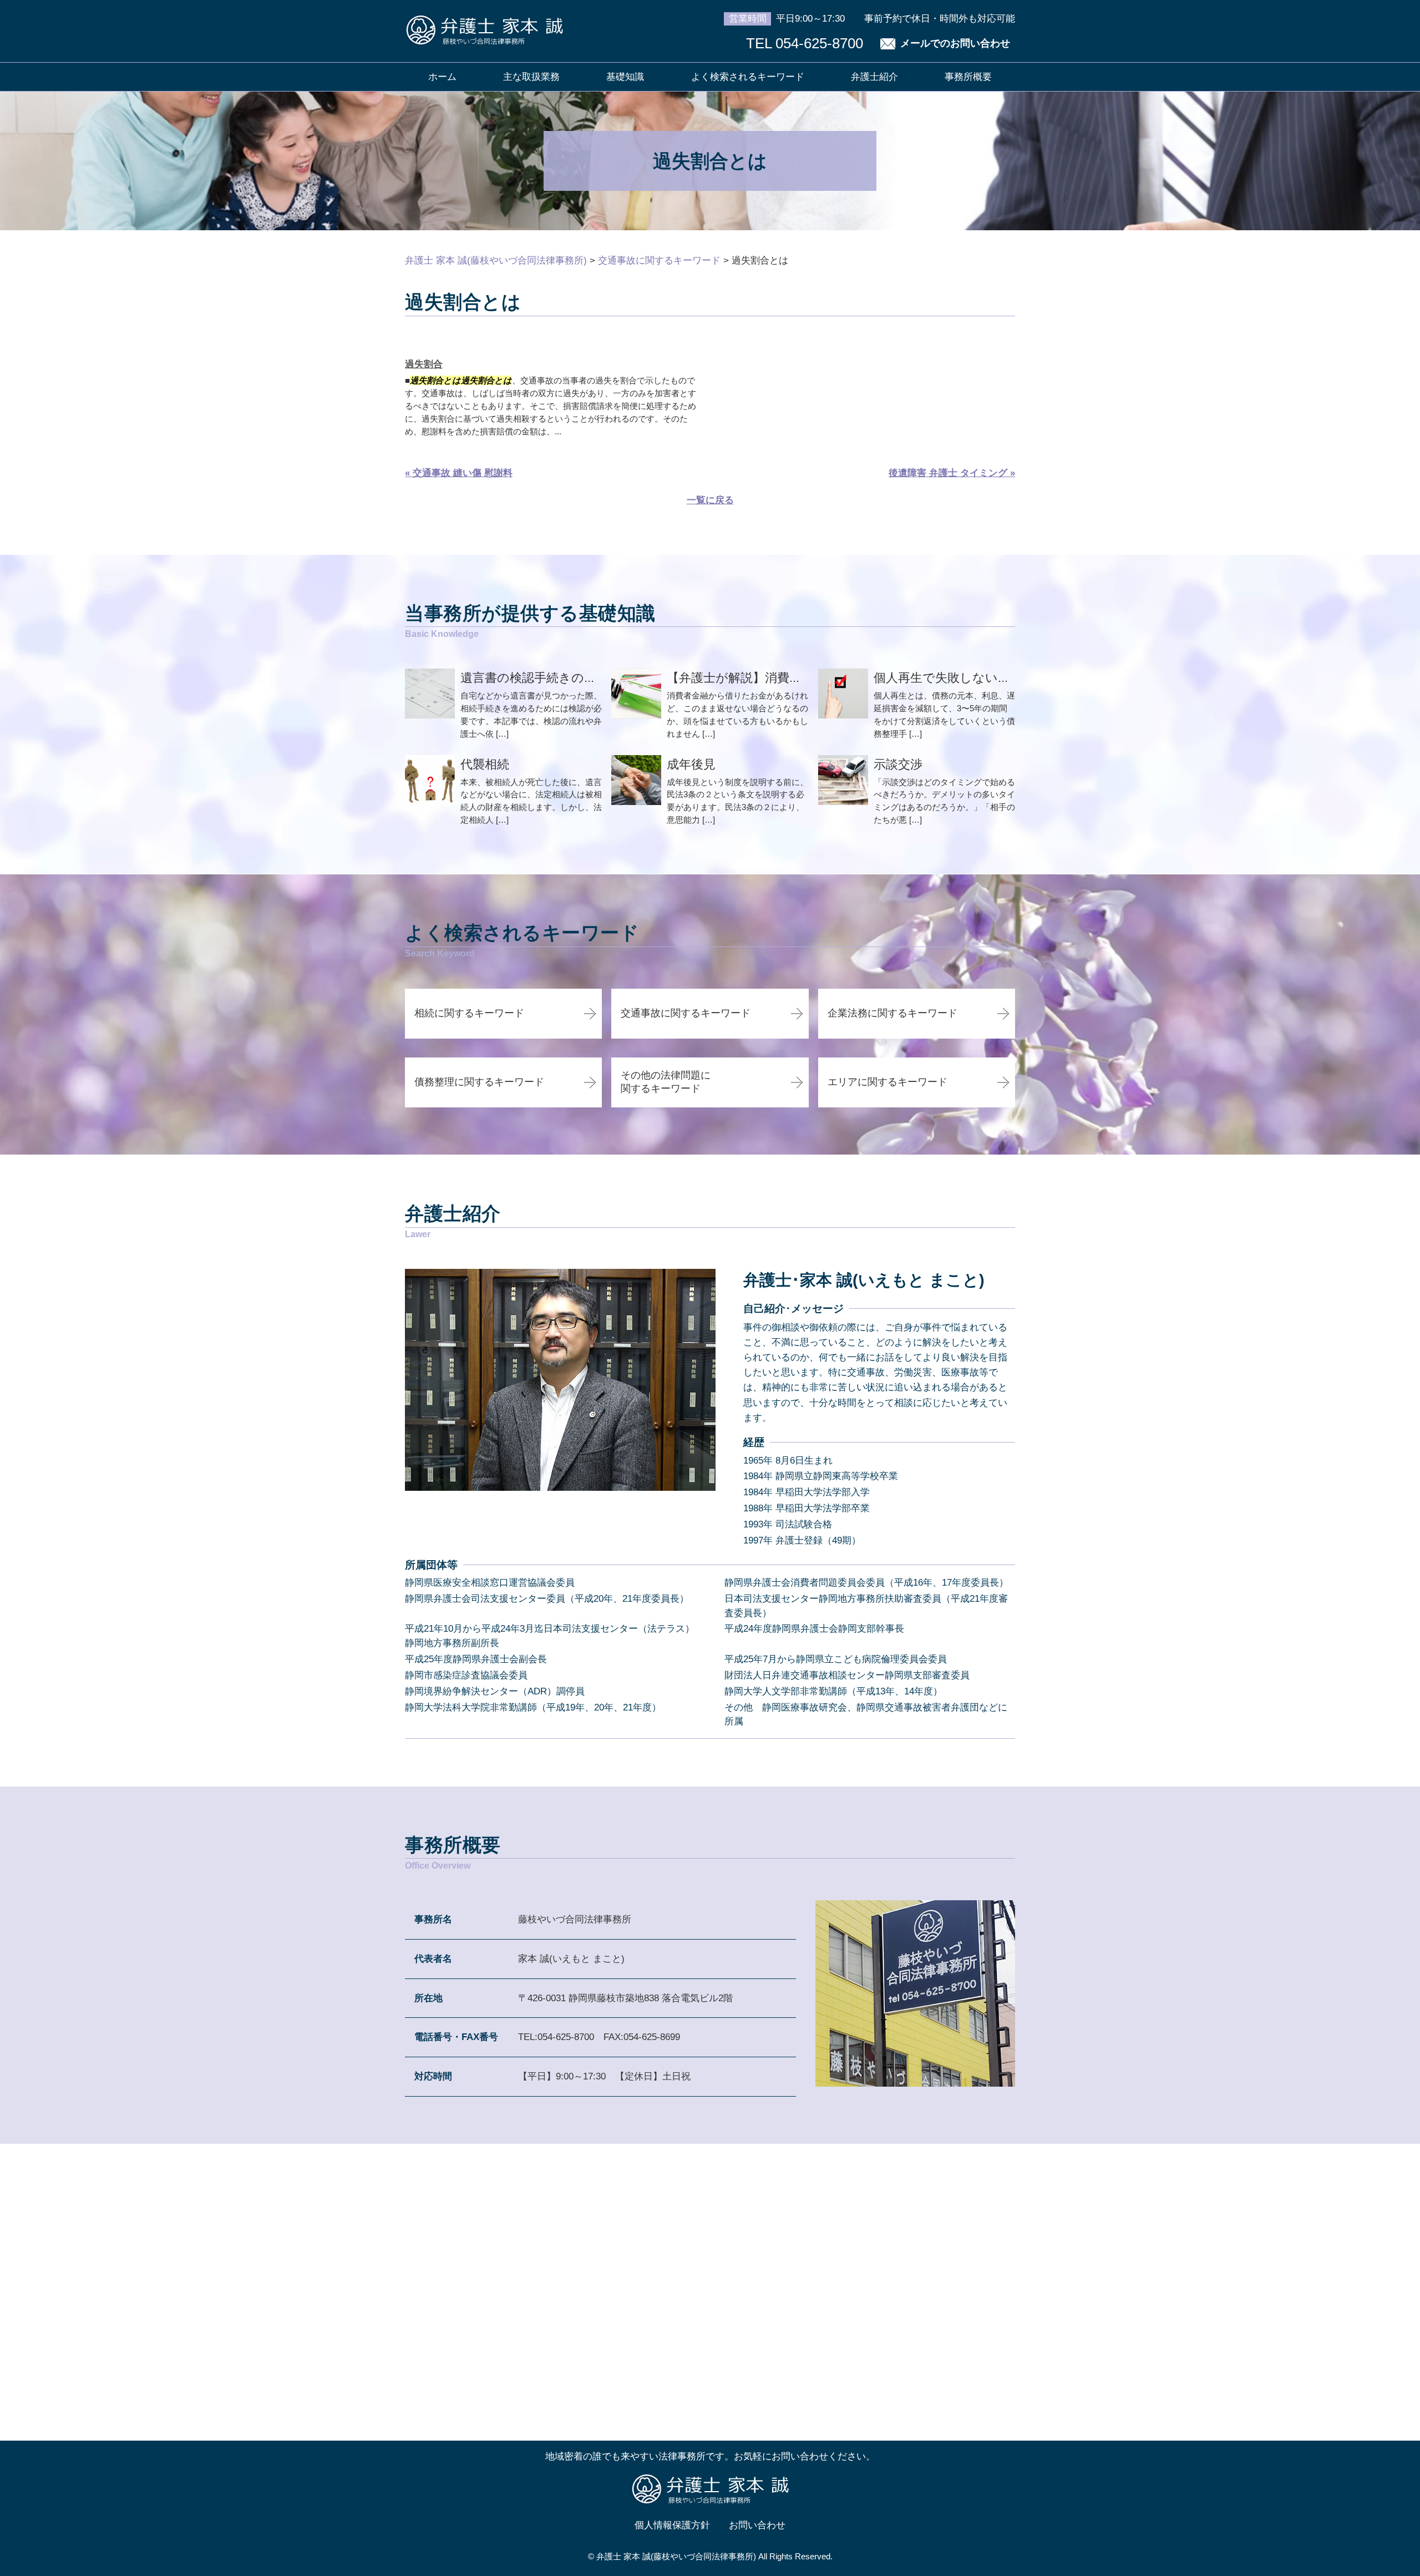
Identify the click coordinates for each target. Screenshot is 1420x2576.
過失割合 (424, 364)
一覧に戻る (710, 500)
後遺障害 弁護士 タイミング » (952, 473)
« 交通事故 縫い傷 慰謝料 (459, 473)
